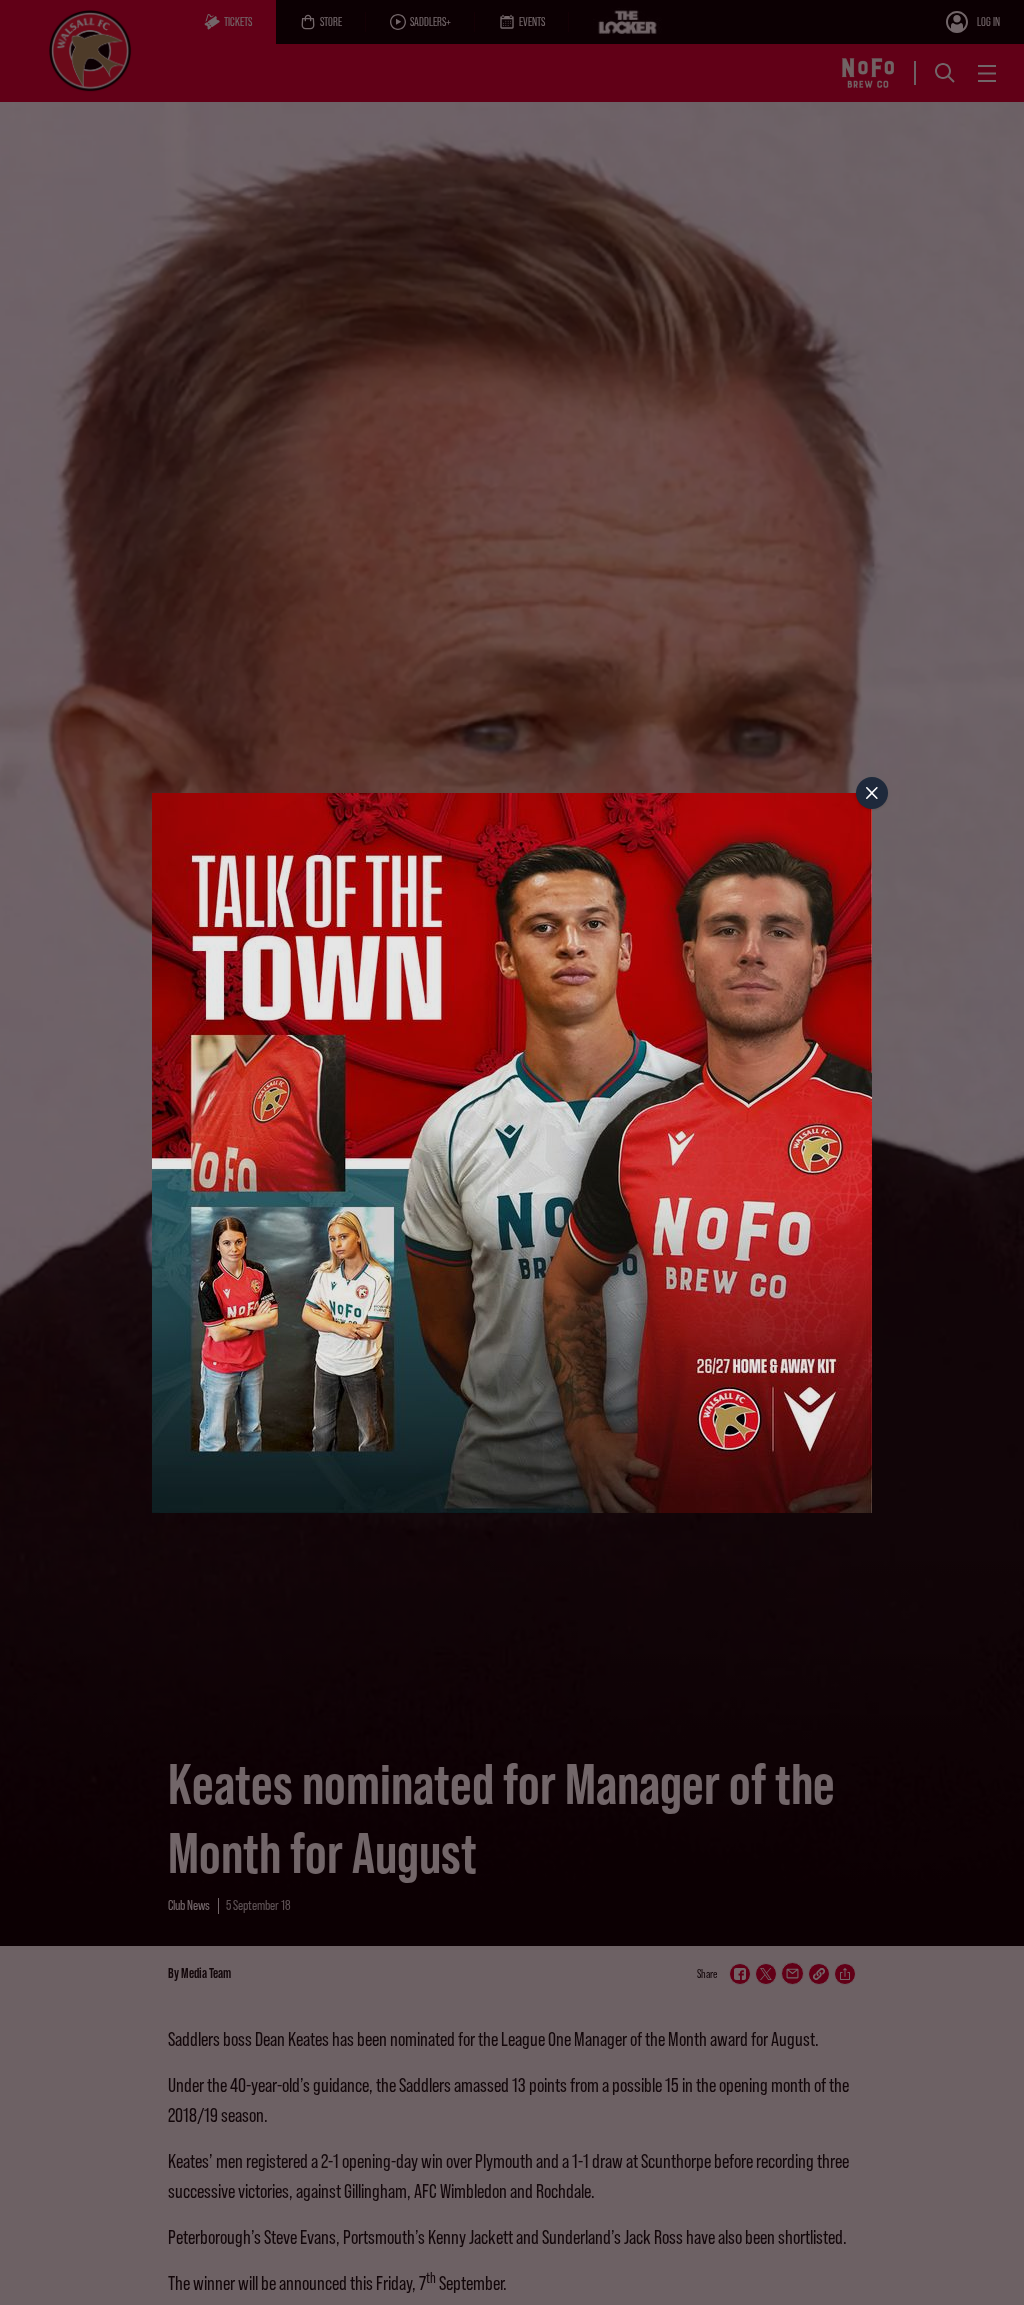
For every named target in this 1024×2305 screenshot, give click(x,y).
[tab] (872, 793)
